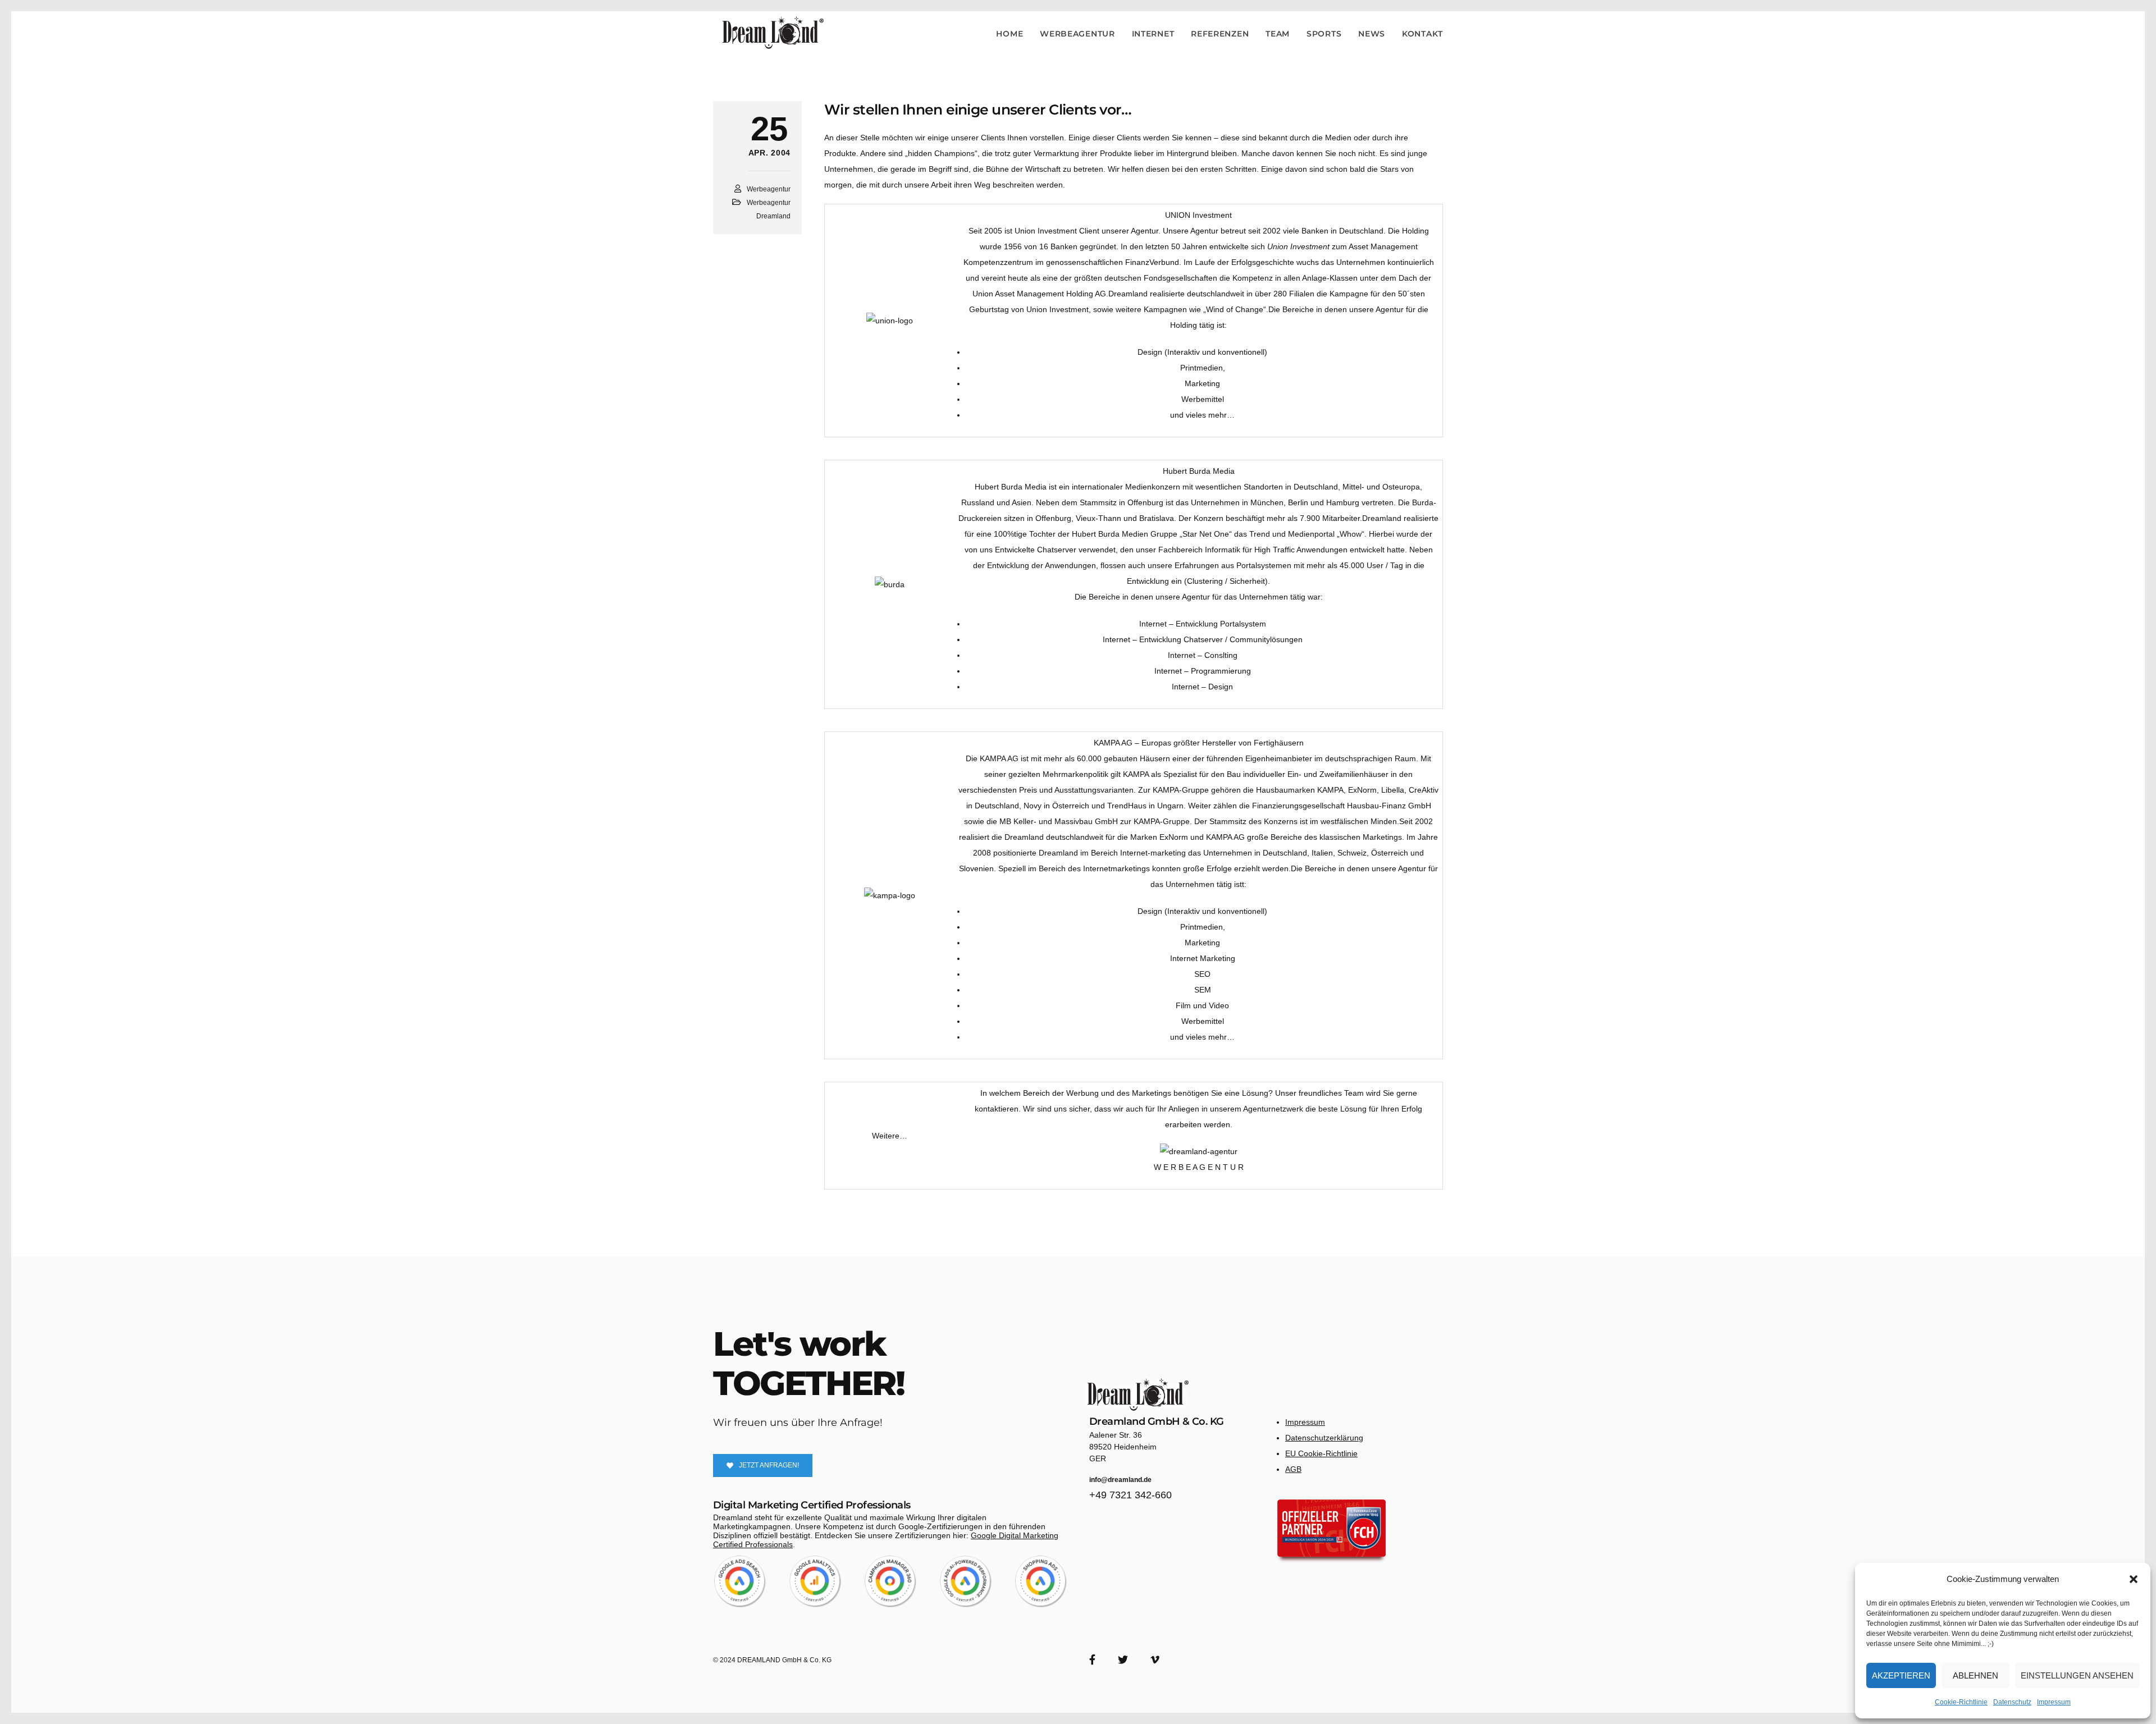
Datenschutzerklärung (1324, 1438)
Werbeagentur (769, 189)
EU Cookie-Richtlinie (1321, 1453)
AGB (1293, 1469)
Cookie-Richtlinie (1961, 1702)
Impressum (2054, 1702)
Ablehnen (1975, 1675)
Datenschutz (2012, 1702)
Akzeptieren (1901, 1675)
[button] (2134, 1579)
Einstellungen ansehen (2077, 1675)
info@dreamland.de (1120, 1480)
